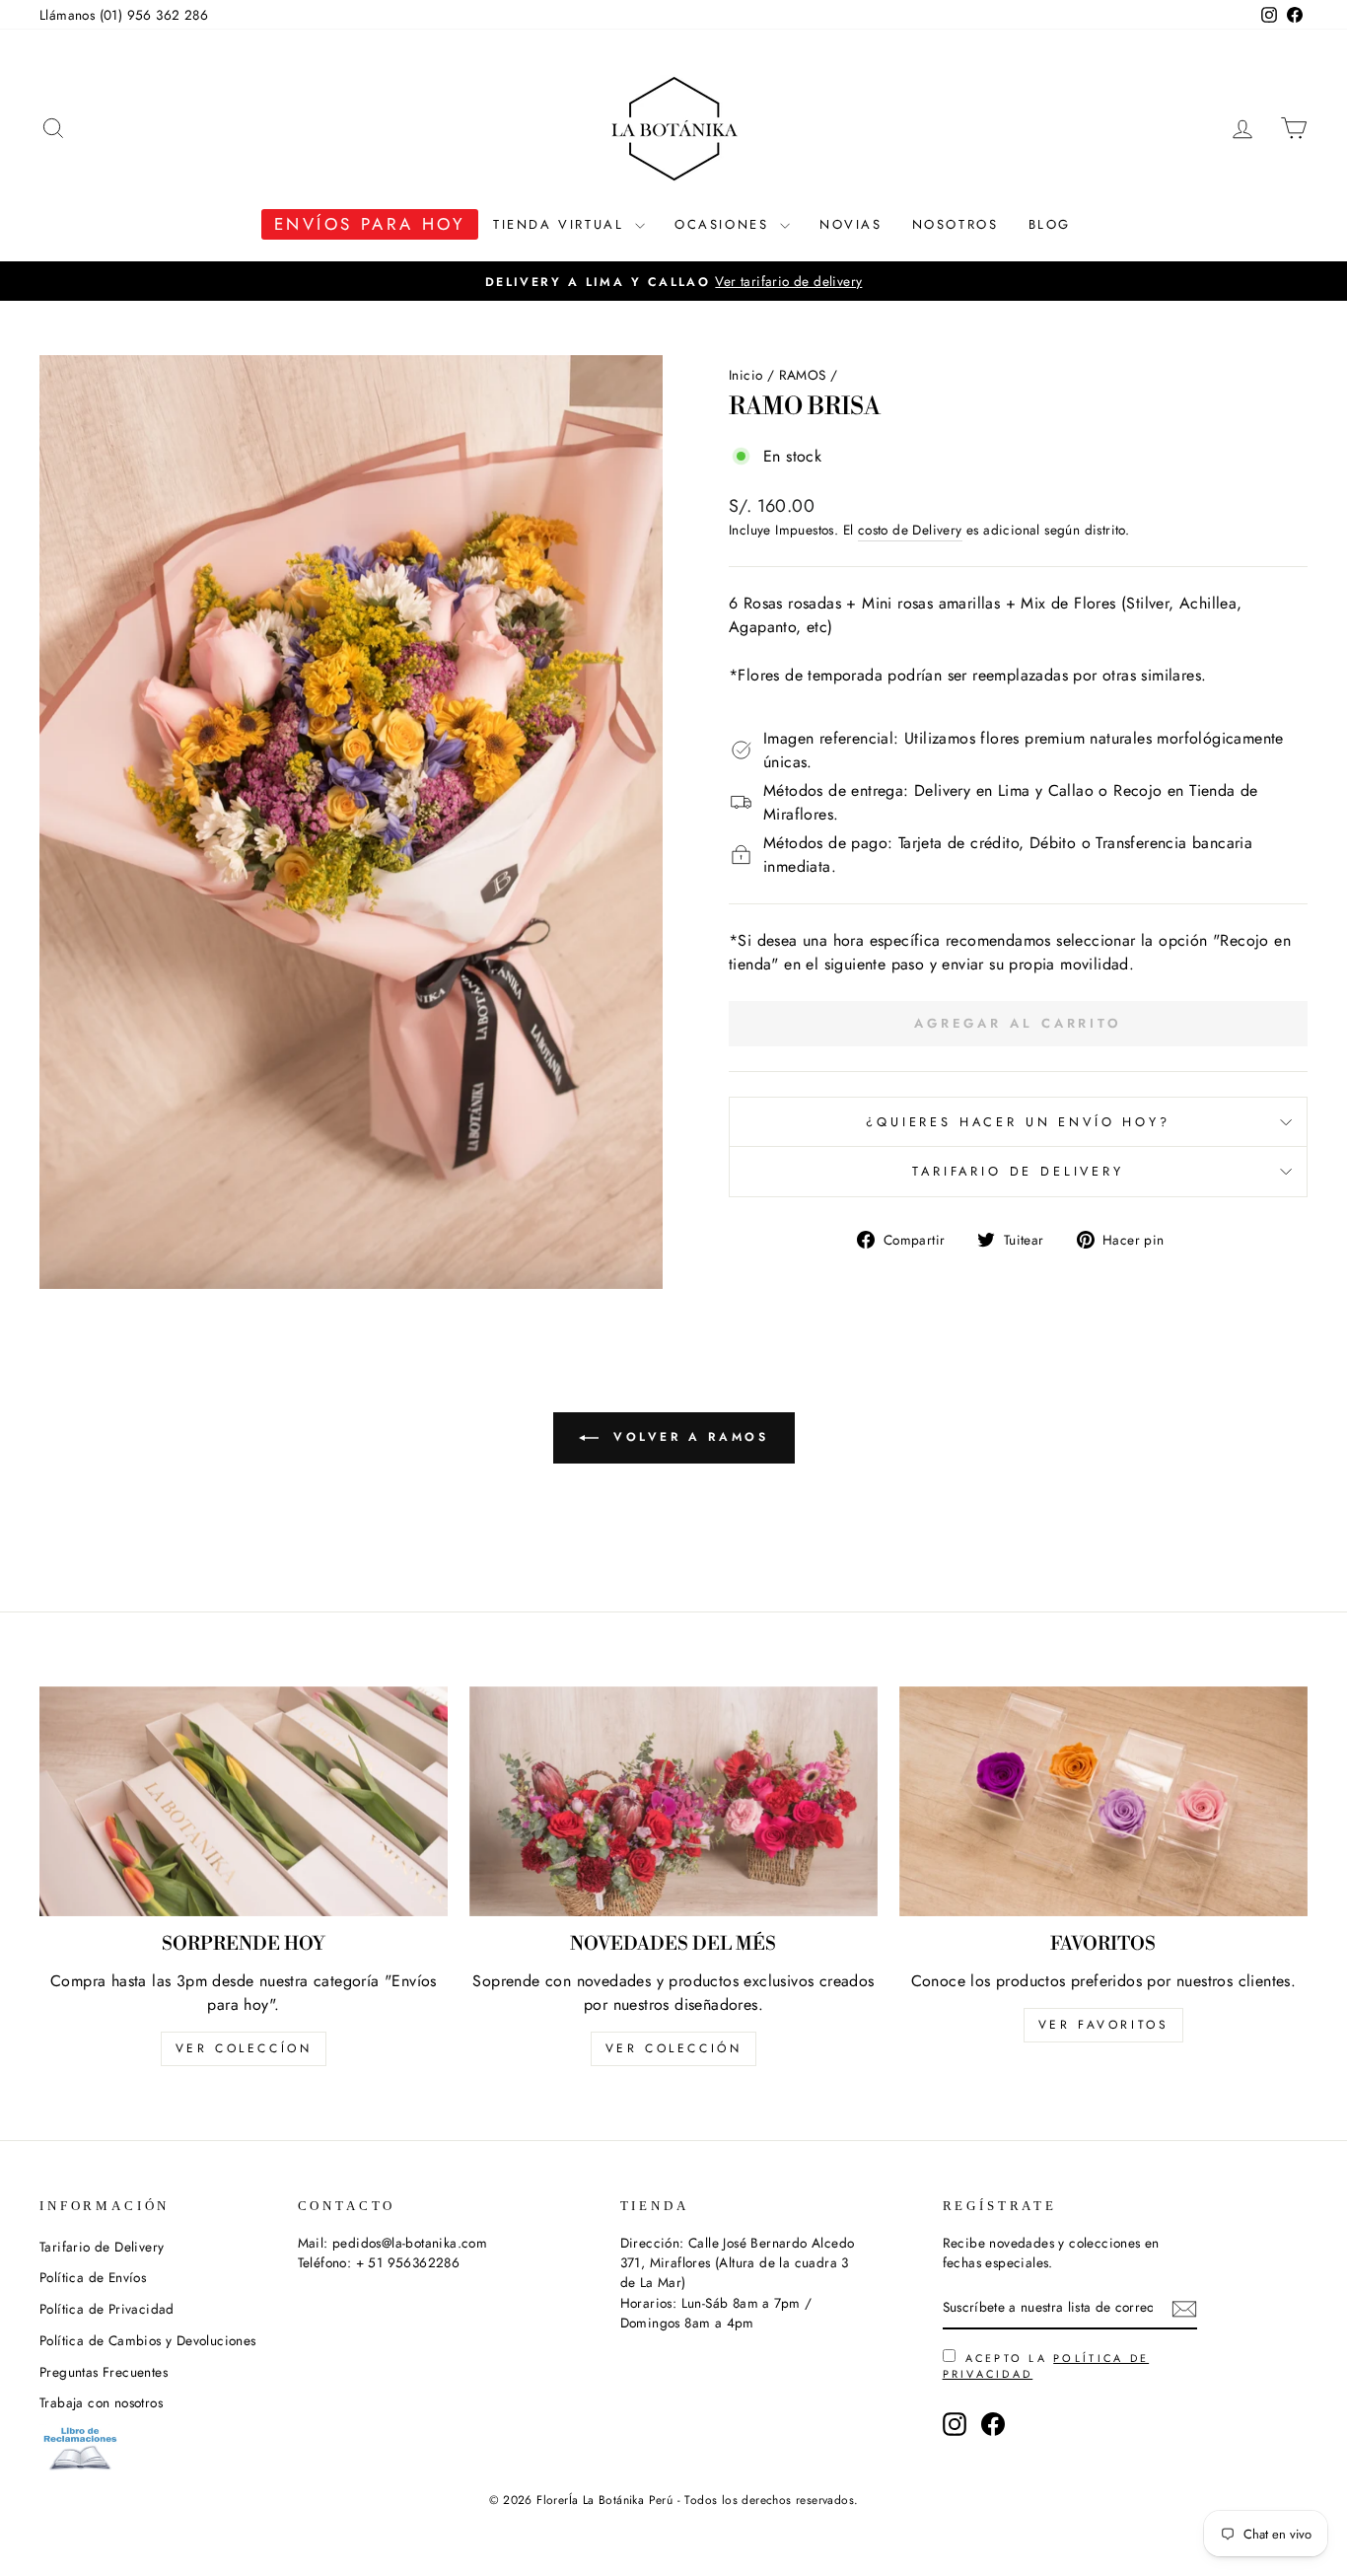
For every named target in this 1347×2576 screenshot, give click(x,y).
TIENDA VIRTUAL (562, 224)
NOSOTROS (956, 224)
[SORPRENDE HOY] (244, 1801)
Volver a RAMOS (688, 1437)
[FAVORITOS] (1103, 1801)
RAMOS (803, 375)
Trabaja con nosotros (101, 2402)
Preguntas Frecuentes (104, 2372)
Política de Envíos (93, 2277)
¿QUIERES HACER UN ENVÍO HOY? (1018, 1122)
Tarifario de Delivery (1018, 1171)
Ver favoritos (1104, 2025)
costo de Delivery (910, 530)
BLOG (1050, 224)
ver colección (674, 2048)
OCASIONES (725, 224)
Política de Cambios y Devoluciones (148, 2340)
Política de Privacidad (107, 2309)
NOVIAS (851, 224)
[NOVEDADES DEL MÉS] (673, 1801)
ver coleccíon (244, 2048)
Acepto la (1046, 2366)
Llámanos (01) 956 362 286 (124, 15)
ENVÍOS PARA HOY (370, 224)
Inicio (745, 375)
